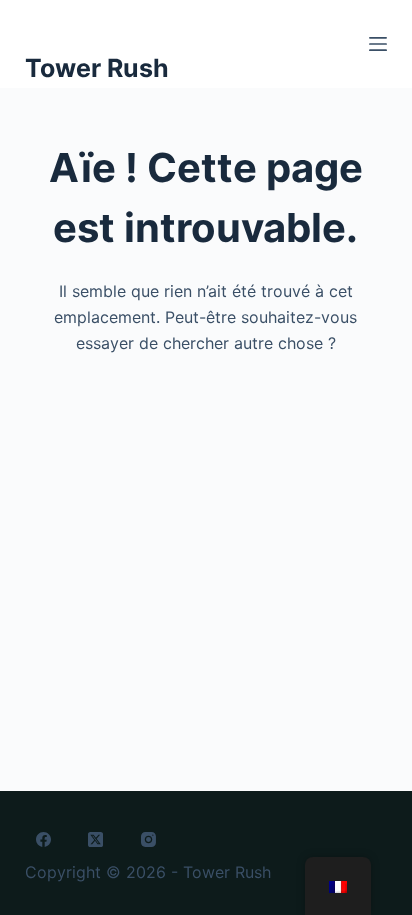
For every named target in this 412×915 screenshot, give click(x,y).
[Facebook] (44, 840)
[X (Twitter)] (96, 840)
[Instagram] (149, 840)
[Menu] (378, 44)
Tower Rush (97, 68)
